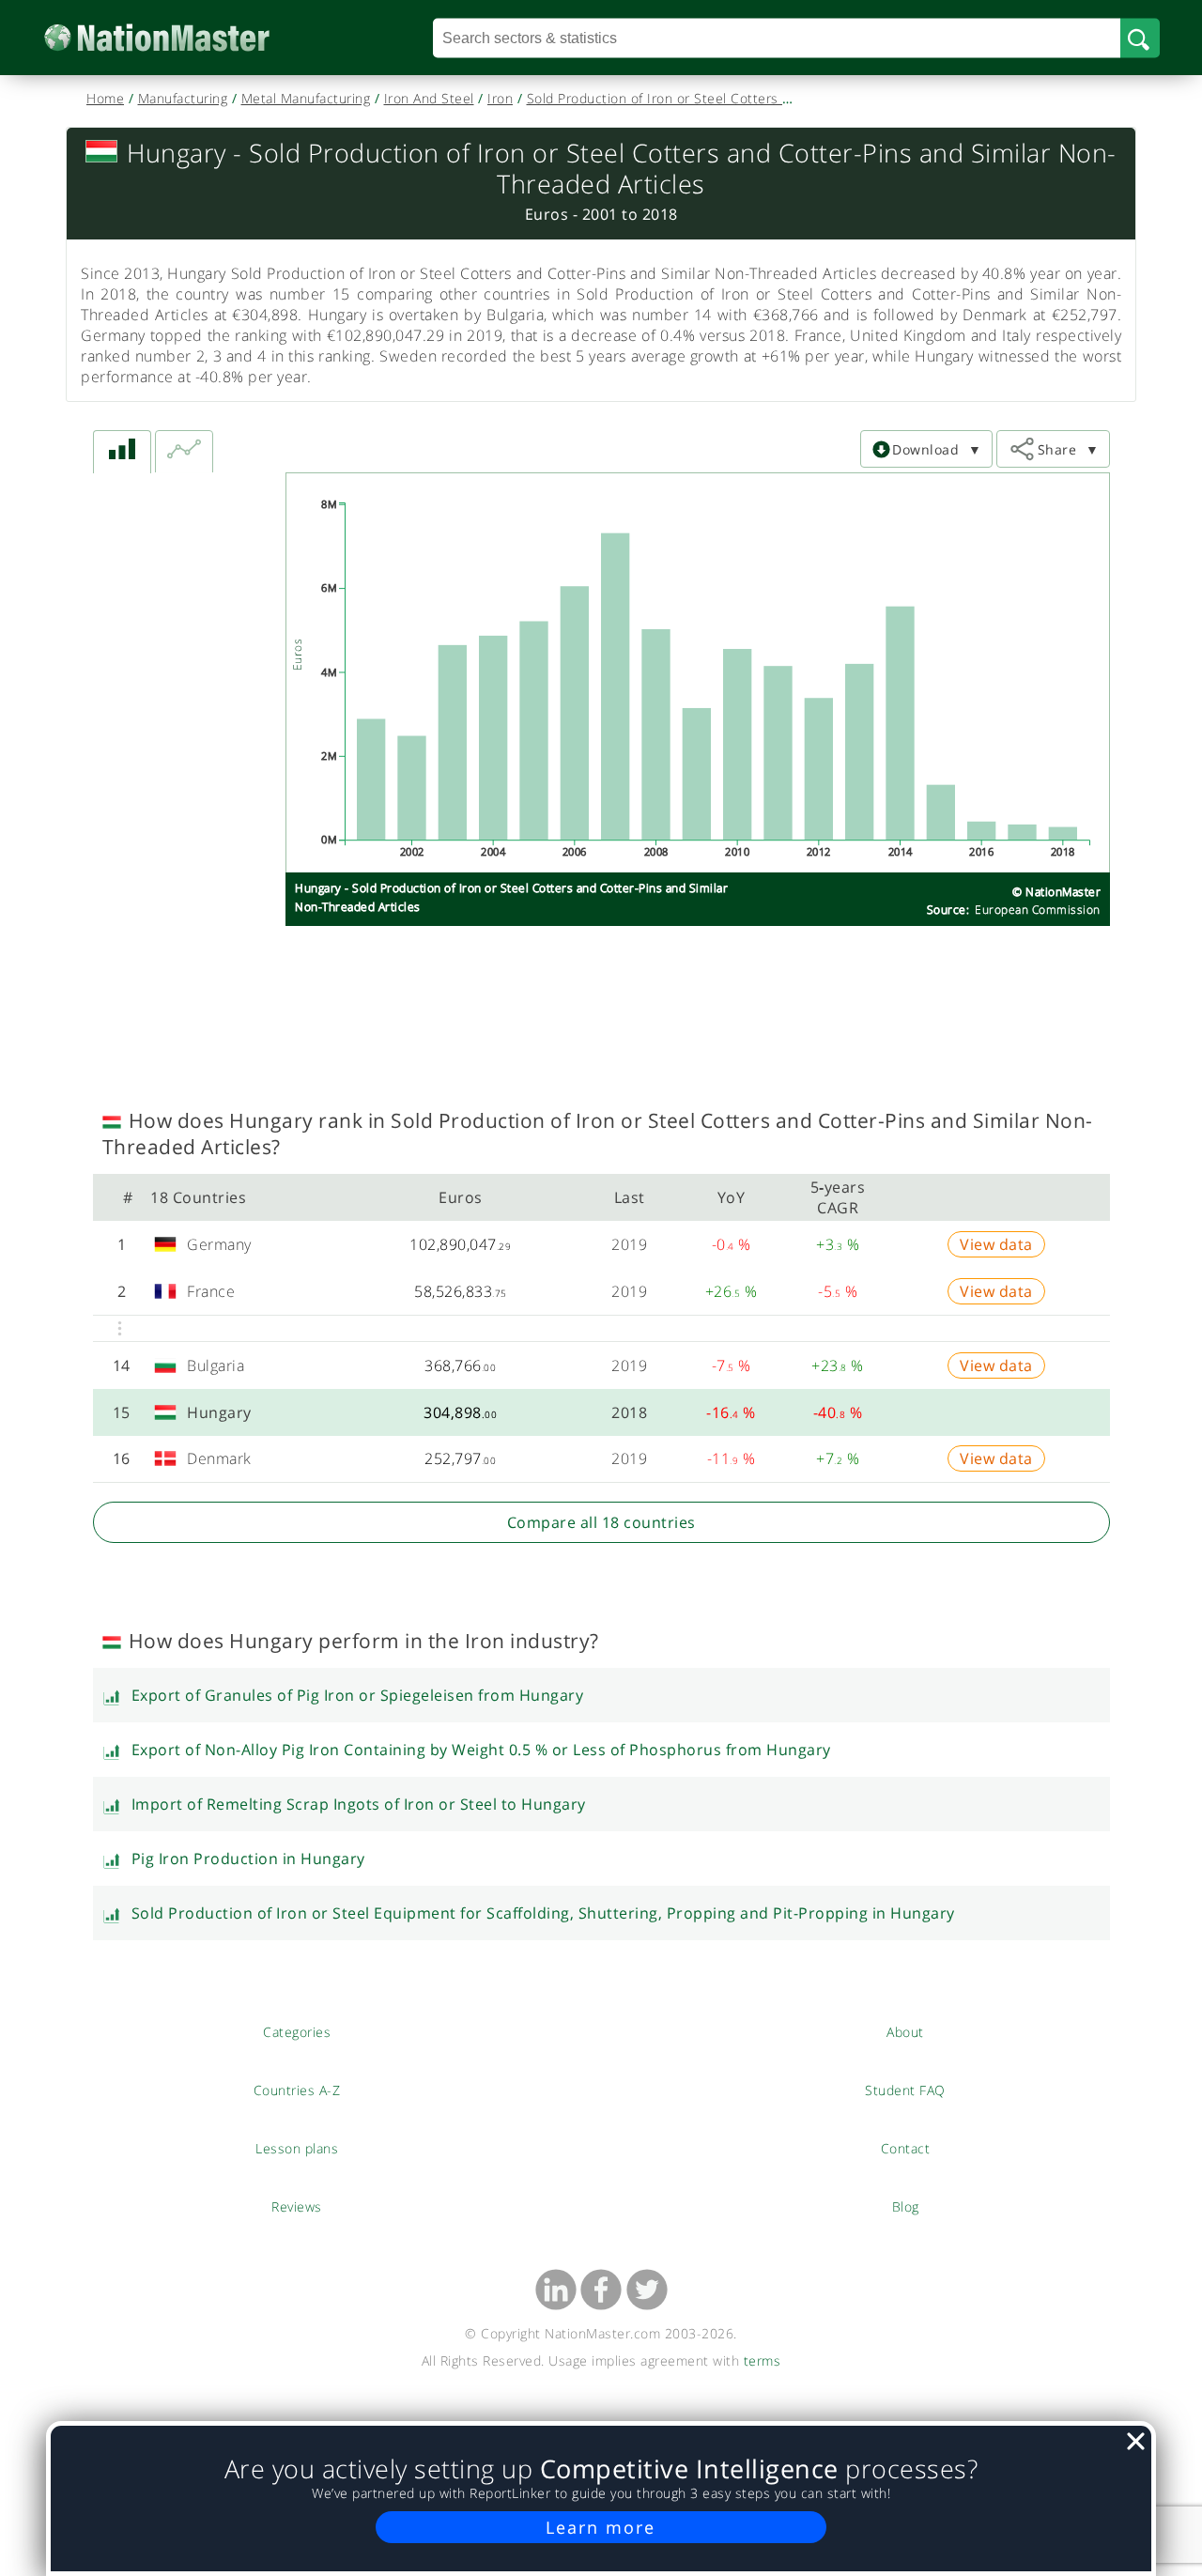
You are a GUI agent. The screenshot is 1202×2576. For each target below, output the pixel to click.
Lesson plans (297, 2148)
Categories (297, 2031)
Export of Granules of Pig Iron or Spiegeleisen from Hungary (358, 1695)
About (905, 2031)
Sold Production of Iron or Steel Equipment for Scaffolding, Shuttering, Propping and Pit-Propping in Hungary (543, 1913)
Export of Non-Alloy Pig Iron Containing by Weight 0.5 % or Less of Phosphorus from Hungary (481, 1750)
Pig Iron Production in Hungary (248, 1859)
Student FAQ (905, 2090)
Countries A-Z (297, 2090)
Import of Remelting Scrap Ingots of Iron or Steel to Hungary (359, 1804)
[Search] (1140, 38)
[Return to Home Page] (185, 38)
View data (996, 1244)
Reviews (297, 2206)
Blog (906, 2206)
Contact (905, 2148)
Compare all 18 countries (601, 1522)
